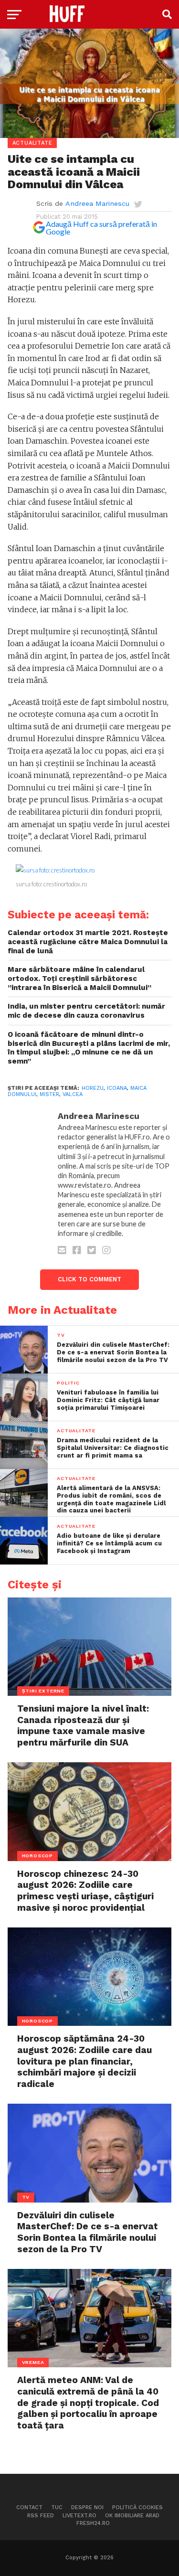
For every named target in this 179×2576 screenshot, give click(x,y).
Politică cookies (137, 2507)
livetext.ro (79, 2516)
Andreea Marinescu (97, 203)
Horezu (93, 1088)
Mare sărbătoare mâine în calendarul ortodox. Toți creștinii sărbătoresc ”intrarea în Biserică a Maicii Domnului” (79, 978)
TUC (57, 2507)
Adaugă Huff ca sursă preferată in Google (101, 228)
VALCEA (73, 1094)
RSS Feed (41, 2516)
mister (49, 1094)
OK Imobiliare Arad (132, 2516)
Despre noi (87, 2507)
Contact (29, 2507)
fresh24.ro (93, 2523)
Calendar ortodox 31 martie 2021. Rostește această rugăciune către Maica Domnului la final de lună (88, 942)
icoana (117, 1088)
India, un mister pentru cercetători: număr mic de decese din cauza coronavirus (86, 1011)
